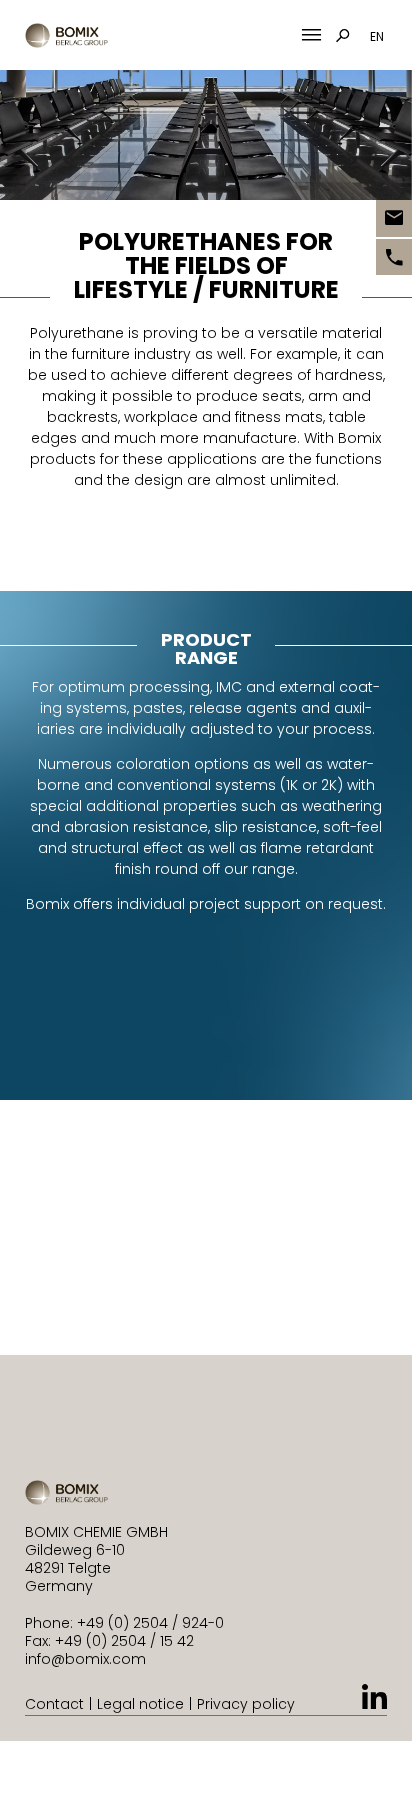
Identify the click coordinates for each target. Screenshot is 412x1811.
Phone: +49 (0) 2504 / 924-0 (124, 1623)
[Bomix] (66, 35)
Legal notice (140, 1704)
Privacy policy (246, 1704)
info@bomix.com (85, 1659)
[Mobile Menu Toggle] (311, 35)
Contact (54, 1704)
